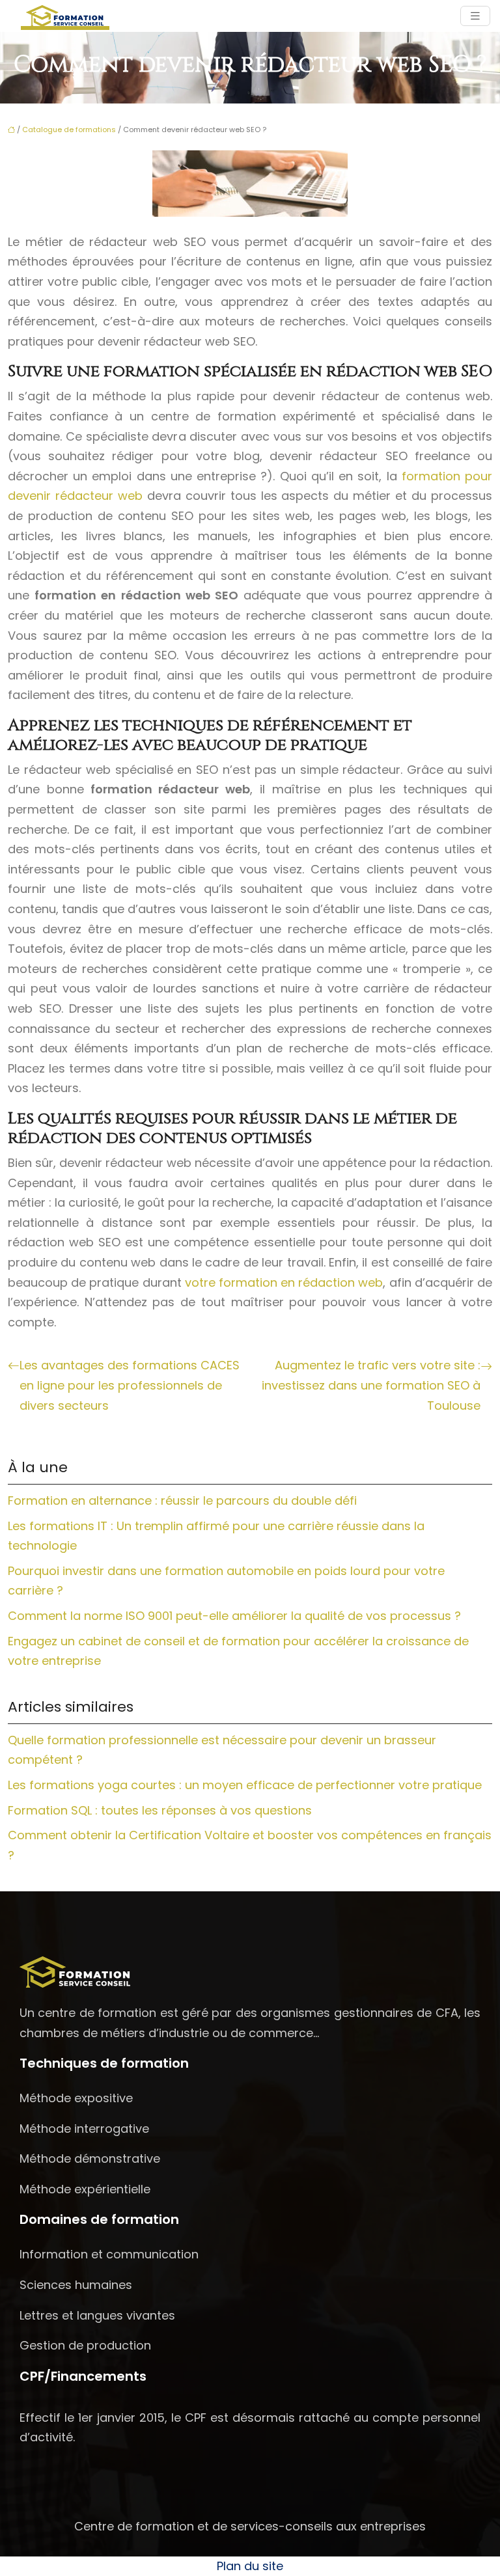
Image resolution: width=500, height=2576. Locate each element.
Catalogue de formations (69, 130)
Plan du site (250, 2566)
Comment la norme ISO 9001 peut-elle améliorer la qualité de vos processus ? (234, 1616)
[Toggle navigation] (475, 16)
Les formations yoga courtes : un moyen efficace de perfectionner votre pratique (245, 1785)
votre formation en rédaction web (284, 1282)
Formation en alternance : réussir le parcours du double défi (182, 1500)
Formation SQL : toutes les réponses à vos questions (160, 1810)
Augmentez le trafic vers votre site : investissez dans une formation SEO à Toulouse (371, 1385)
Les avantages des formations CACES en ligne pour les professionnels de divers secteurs (130, 1385)
